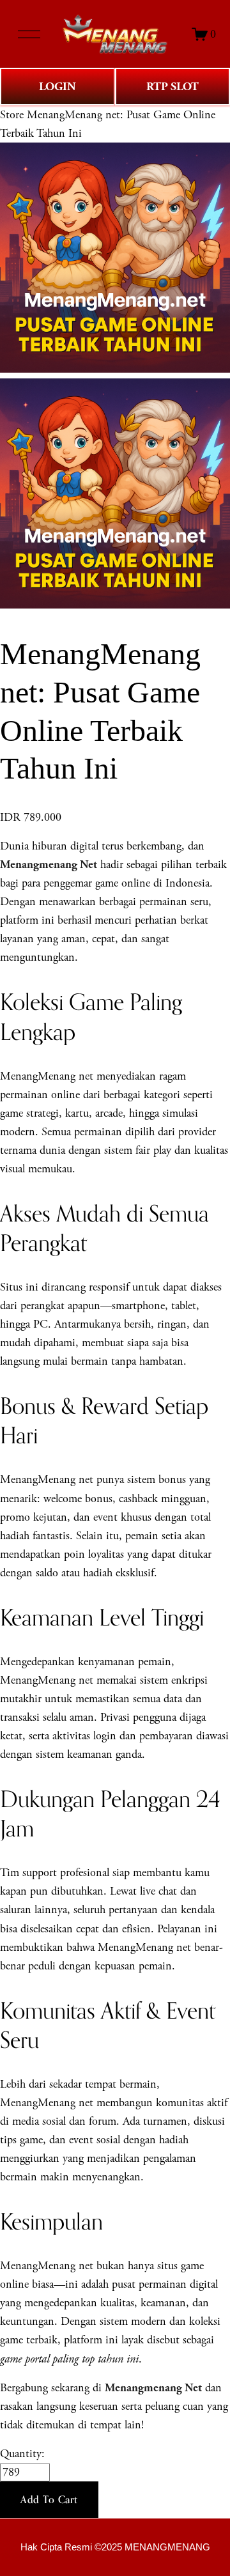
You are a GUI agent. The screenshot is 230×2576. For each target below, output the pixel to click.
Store (12, 115)
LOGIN (57, 87)
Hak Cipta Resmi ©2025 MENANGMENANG (115, 2547)
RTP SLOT (172, 87)
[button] (49, 2500)
